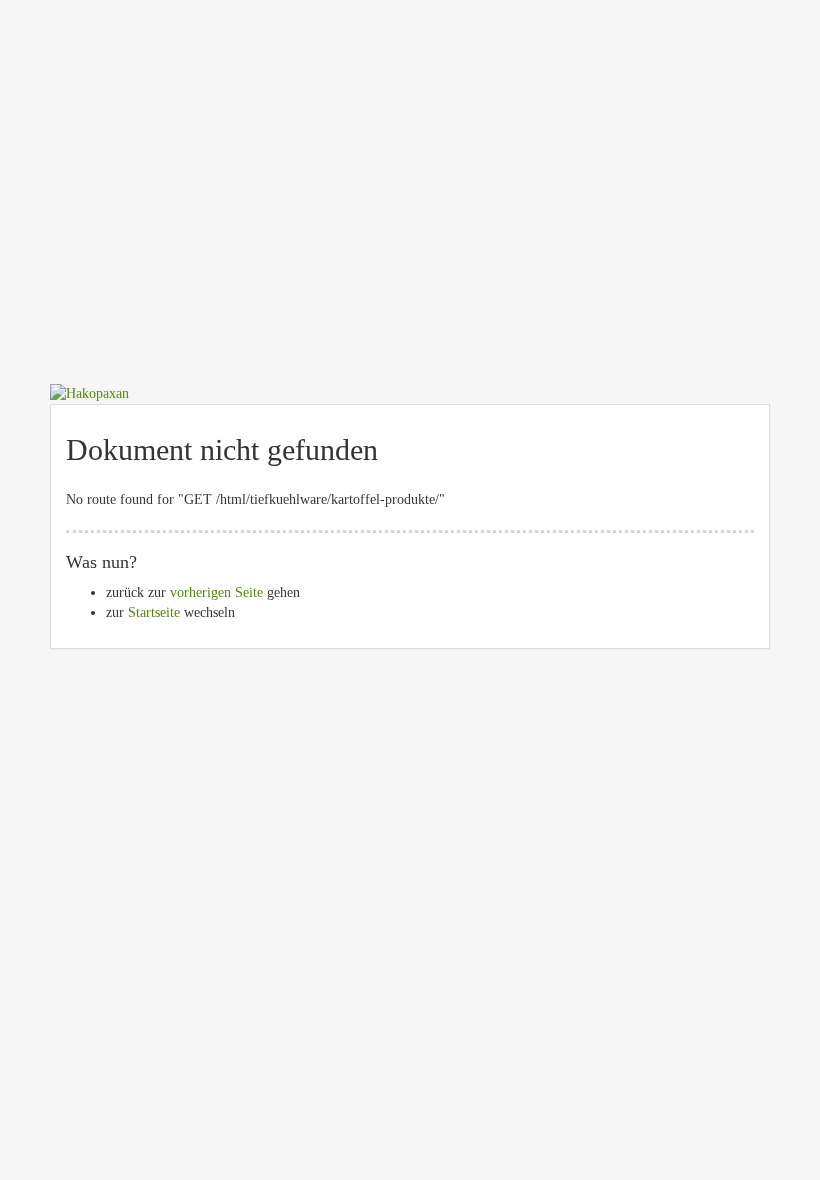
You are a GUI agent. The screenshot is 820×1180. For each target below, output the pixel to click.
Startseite (154, 612)
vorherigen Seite (216, 592)
